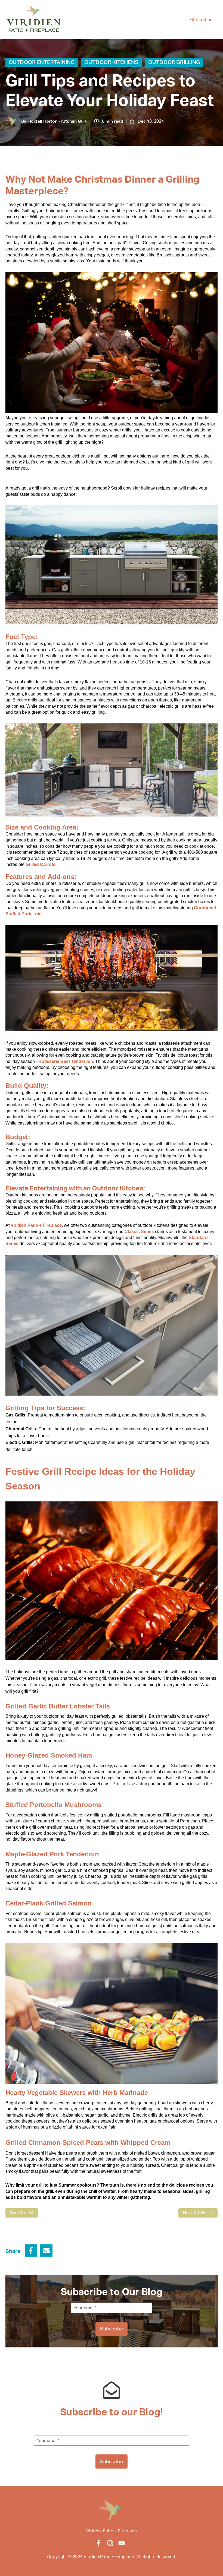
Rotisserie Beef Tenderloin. (66, 1061)
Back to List (22, 2213)
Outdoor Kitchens (111, 62)
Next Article (195, 2213)
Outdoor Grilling (174, 62)
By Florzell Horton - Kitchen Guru (54, 121)
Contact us (201, 19)
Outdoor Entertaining (42, 62)
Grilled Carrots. (41, 864)
